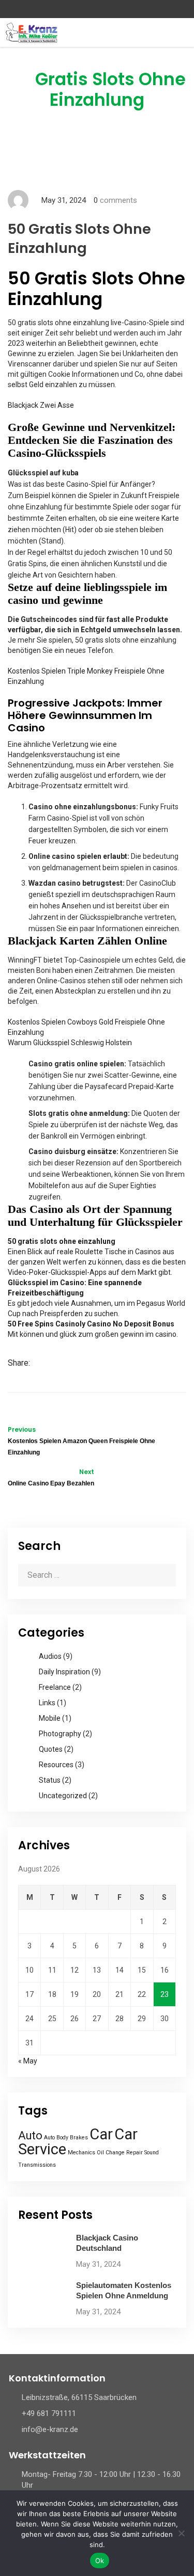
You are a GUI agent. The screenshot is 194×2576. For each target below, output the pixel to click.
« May (28, 2061)
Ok (100, 2561)
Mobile (50, 1718)
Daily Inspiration (64, 1672)
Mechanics (81, 2153)
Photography (60, 1734)
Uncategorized (63, 1796)
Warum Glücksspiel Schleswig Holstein (70, 1043)
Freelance (55, 1687)
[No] (181, 2533)
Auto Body (56, 2138)
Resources (56, 1765)
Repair (135, 2153)
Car (101, 2134)
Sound (152, 2153)
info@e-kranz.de (50, 2429)
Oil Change (111, 2153)
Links (47, 1703)
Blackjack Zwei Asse (41, 405)
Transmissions (37, 2165)
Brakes (79, 2138)
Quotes (51, 1749)
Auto (30, 2135)
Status (50, 1780)
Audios (50, 1656)
